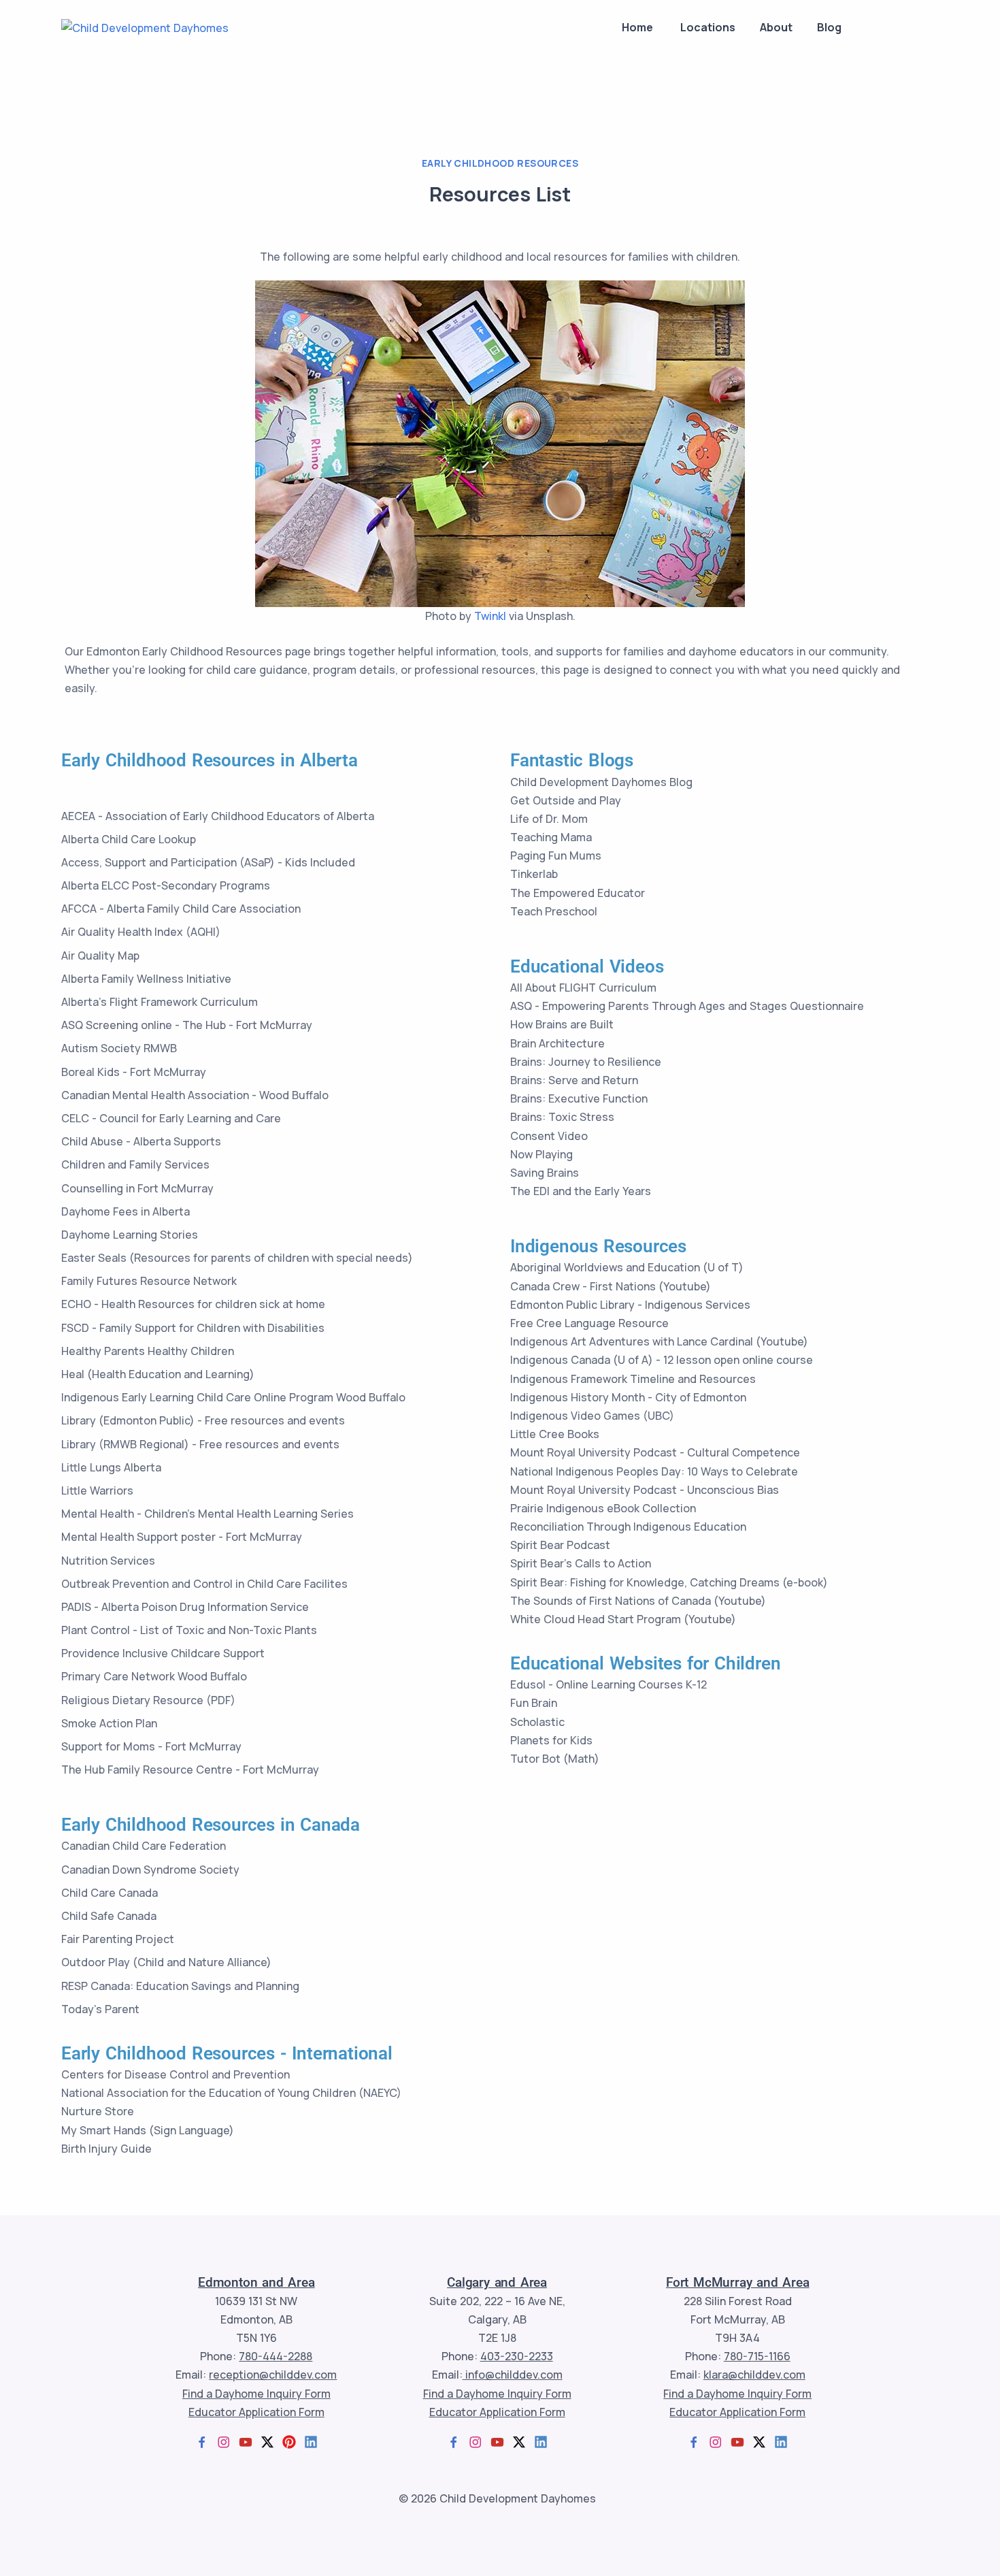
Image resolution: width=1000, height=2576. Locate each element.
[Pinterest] (289, 2442)
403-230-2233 (517, 2356)
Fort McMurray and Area (738, 2282)
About (775, 27)
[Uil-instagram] (224, 2442)
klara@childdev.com (754, 2375)
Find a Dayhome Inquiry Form (256, 2394)
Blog (829, 27)
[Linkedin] (311, 2442)
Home (637, 27)
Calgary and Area (497, 2282)
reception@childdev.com (273, 2375)
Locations (706, 27)
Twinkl (490, 616)
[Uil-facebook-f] (202, 2442)
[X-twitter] (267, 2442)
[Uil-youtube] (246, 2442)
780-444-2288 (276, 2356)
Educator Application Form (256, 2412)
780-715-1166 (757, 2356)
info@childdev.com (513, 2375)
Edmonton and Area (256, 2282)
